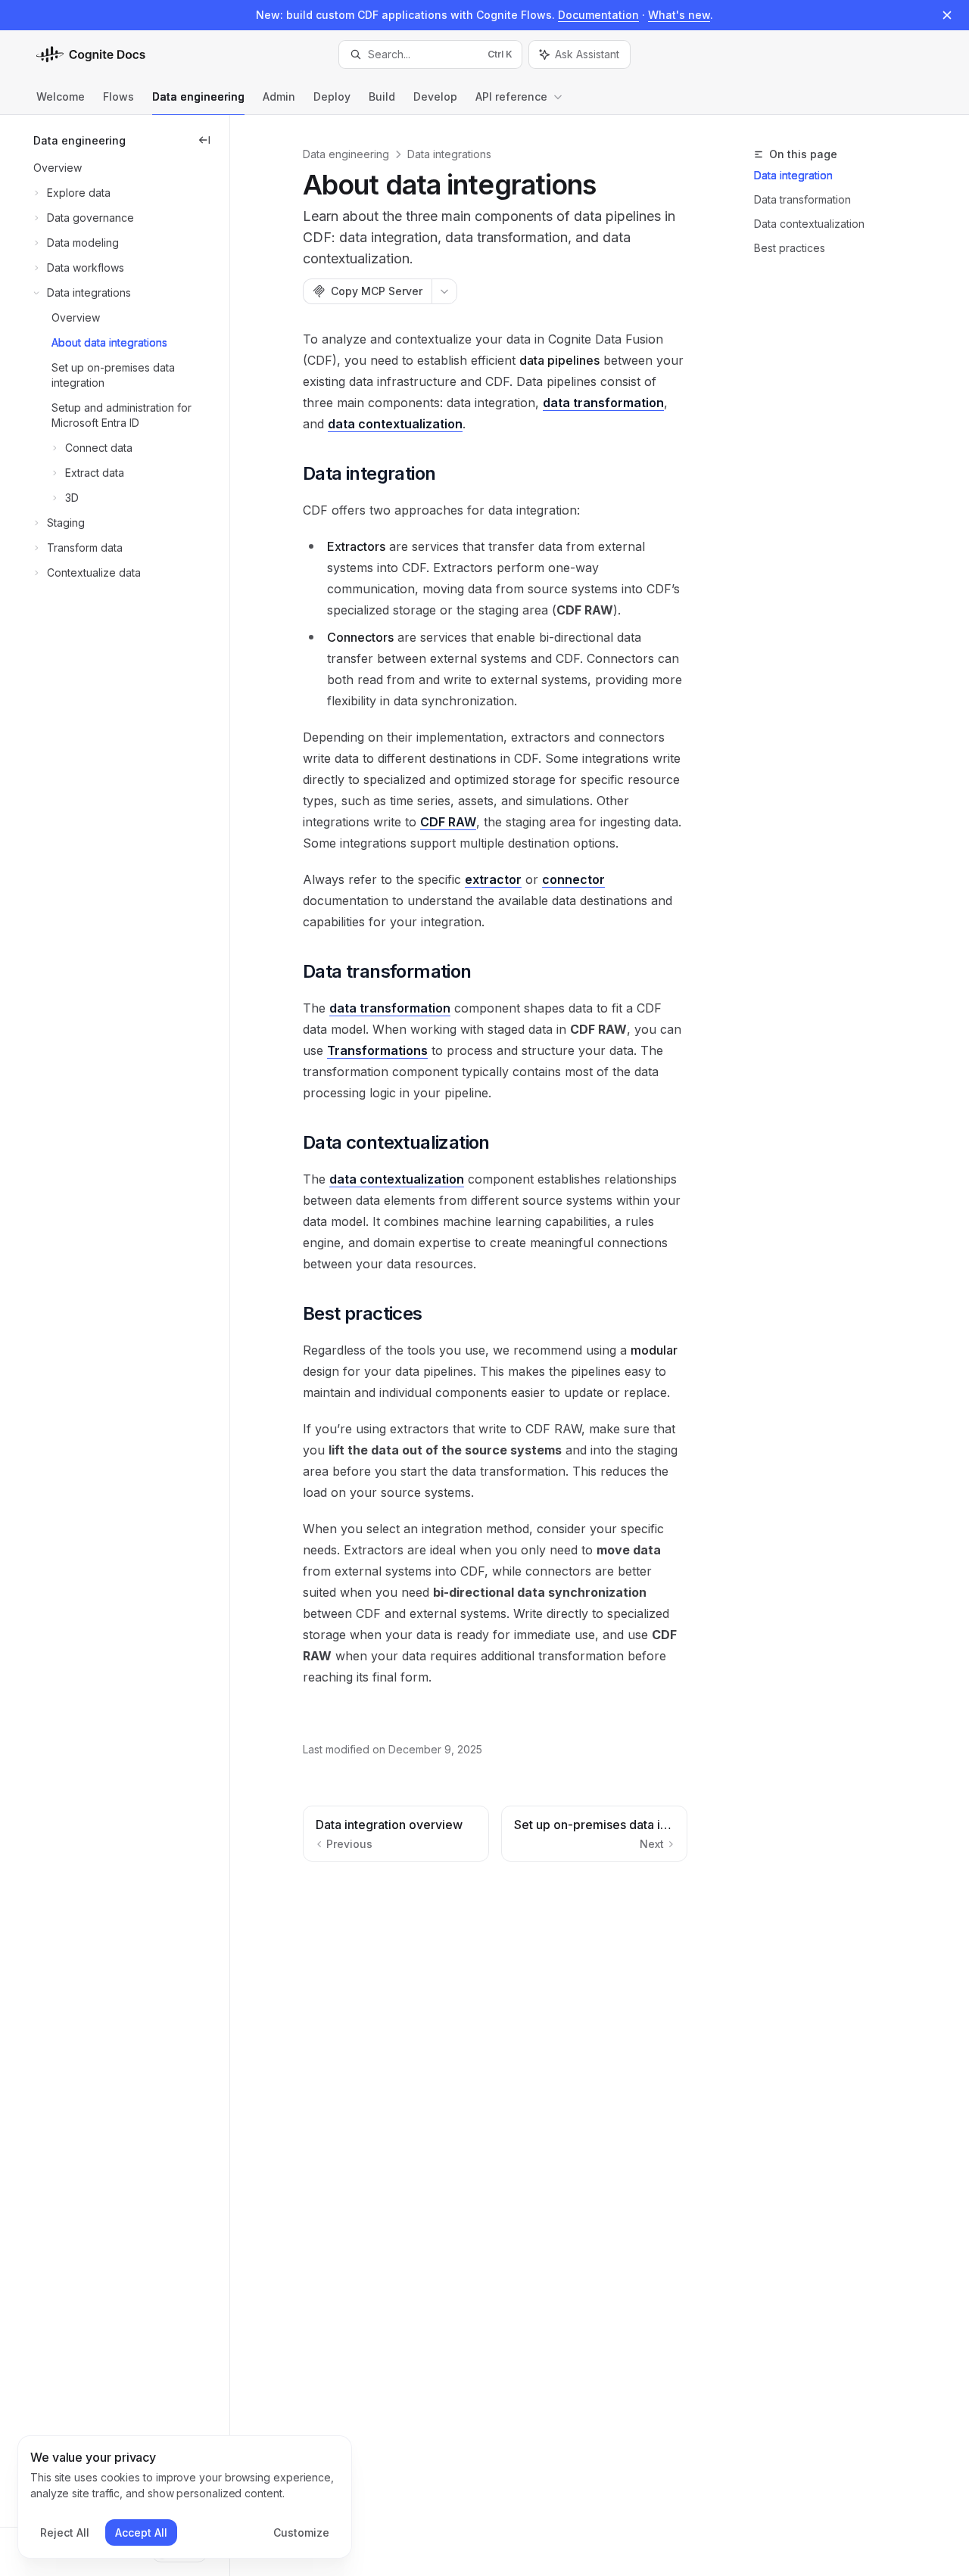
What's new (679, 15)
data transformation (603, 403)
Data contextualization (809, 224)
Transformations (377, 1050)
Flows (118, 96)
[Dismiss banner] (947, 15)
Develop (435, 96)
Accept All (141, 2532)
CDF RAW (448, 822)
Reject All (65, 2532)
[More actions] (444, 291)
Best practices (790, 248)
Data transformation (802, 199)
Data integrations (449, 154)
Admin (279, 96)
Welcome (61, 96)
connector (573, 879)
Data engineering (198, 96)
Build (382, 96)
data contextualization (395, 424)
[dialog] (185, 2497)
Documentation (598, 15)
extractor (493, 879)
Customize (301, 2532)
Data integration (793, 175)
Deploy (332, 96)
